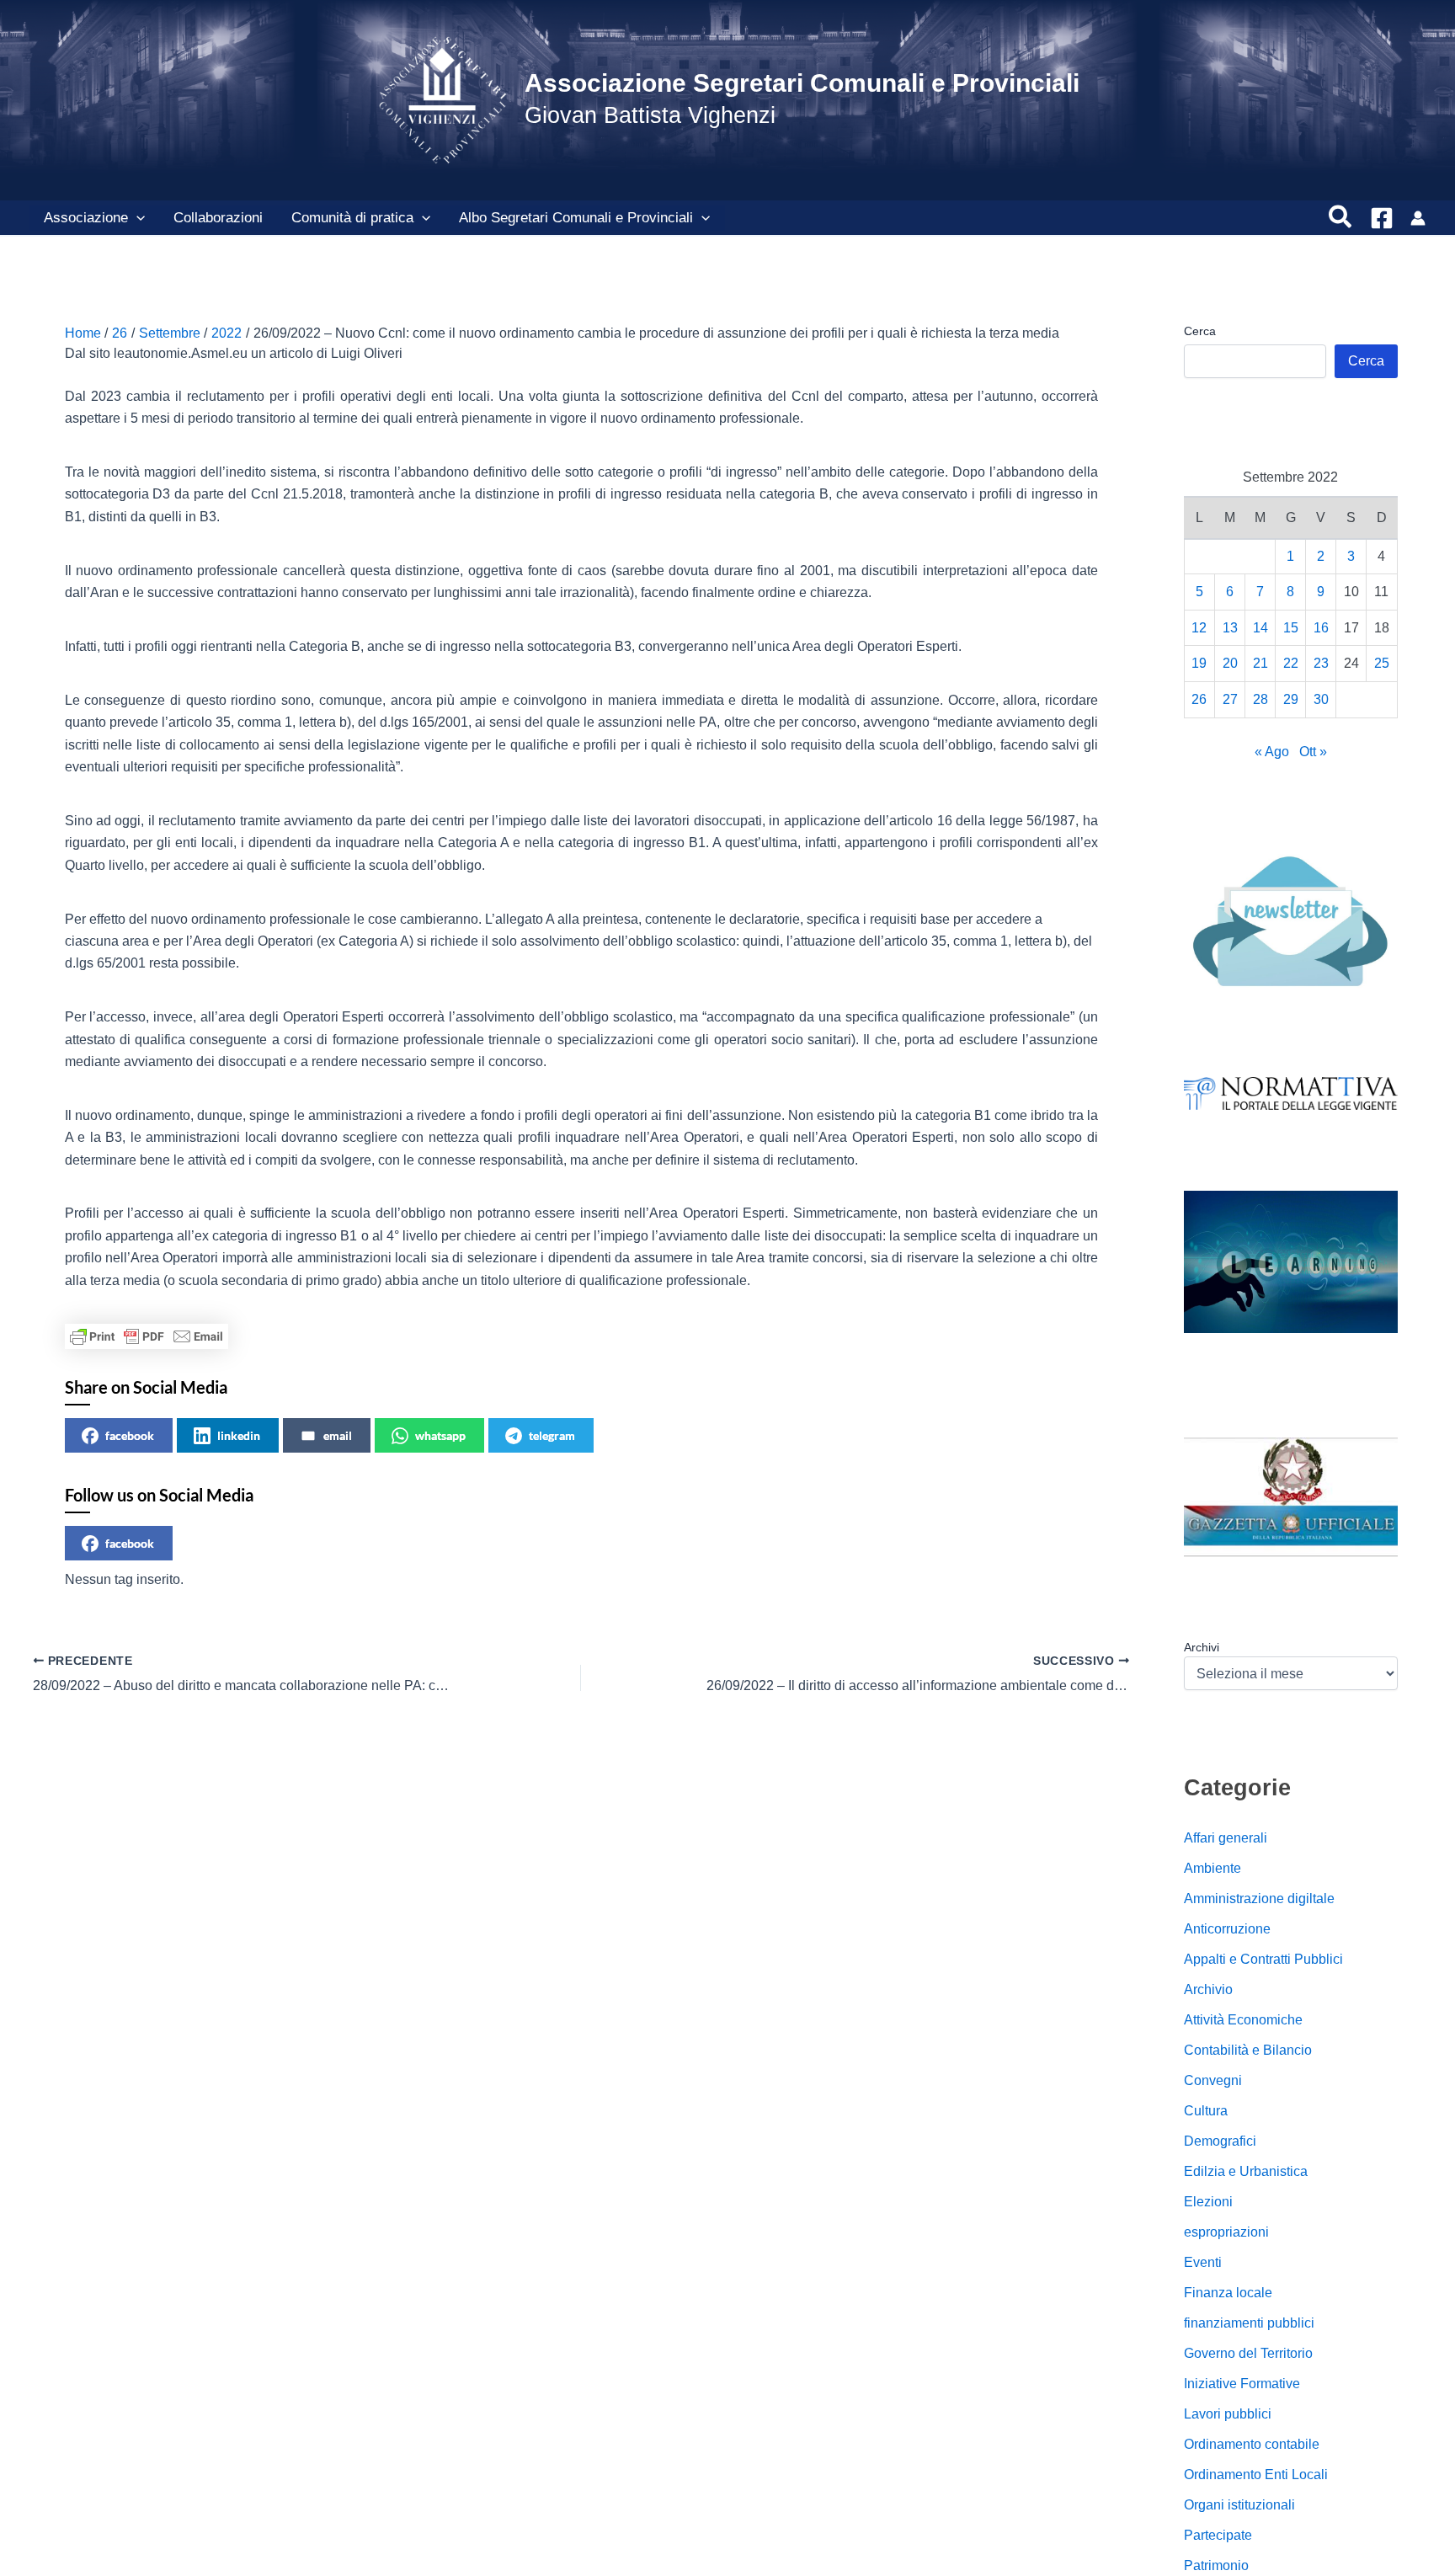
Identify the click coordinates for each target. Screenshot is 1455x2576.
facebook (130, 1435)
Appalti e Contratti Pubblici (1263, 1959)
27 (1230, 699)
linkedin (239, 1435)
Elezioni (1208, 2202)
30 (1321, 699)
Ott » (1313, 751)
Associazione (86, 218)
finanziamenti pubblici (1249, 2323)
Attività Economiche (1243, 2020)
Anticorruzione (1227, 1929)
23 (1321, 663)
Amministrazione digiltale (1259, 1899)
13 (1230, 627)
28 (1260, 699)
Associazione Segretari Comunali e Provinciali (802, 83)
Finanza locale (1228, 2293)
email (338, 1435)
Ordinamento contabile (1252, 2444)
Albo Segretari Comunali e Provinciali (576, 218)
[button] (136, 218)
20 (1230, 663)
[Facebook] (1382, 218)
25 (1382, 663)
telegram (552, 1435)
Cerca (1200, 331)
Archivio (1208, 1989)
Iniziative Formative (1242, 2384)
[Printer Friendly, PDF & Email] (147, 1336)
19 (1199, 663)
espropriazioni (1226, 2232)
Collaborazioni (218, 218)
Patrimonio (1216, 2565)
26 (1199, 699)
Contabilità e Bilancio (1248, 2050)
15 (1291, 627)
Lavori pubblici (1228, 2414)
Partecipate (1218, 2535)
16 (1321, 627)
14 (1260, 627)
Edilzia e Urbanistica (1246, 2171)
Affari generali (1226, 1838)
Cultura (1206, 2111)
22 (1291, 663)
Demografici (1220, 2141)
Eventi (1203, 2262)
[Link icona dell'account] (1418, 218)
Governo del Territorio (1248, 2353)
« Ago (1272, 751)
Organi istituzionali (1239, 2505)
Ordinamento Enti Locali (1256, 2475)
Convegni (1213, 2080)
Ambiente (1212, 1868)
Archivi (1202, 1646)
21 (1260, 663)
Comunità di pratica (352, 218)
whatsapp (440, 1435)
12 (1199, 627)
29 (1291, 699)
